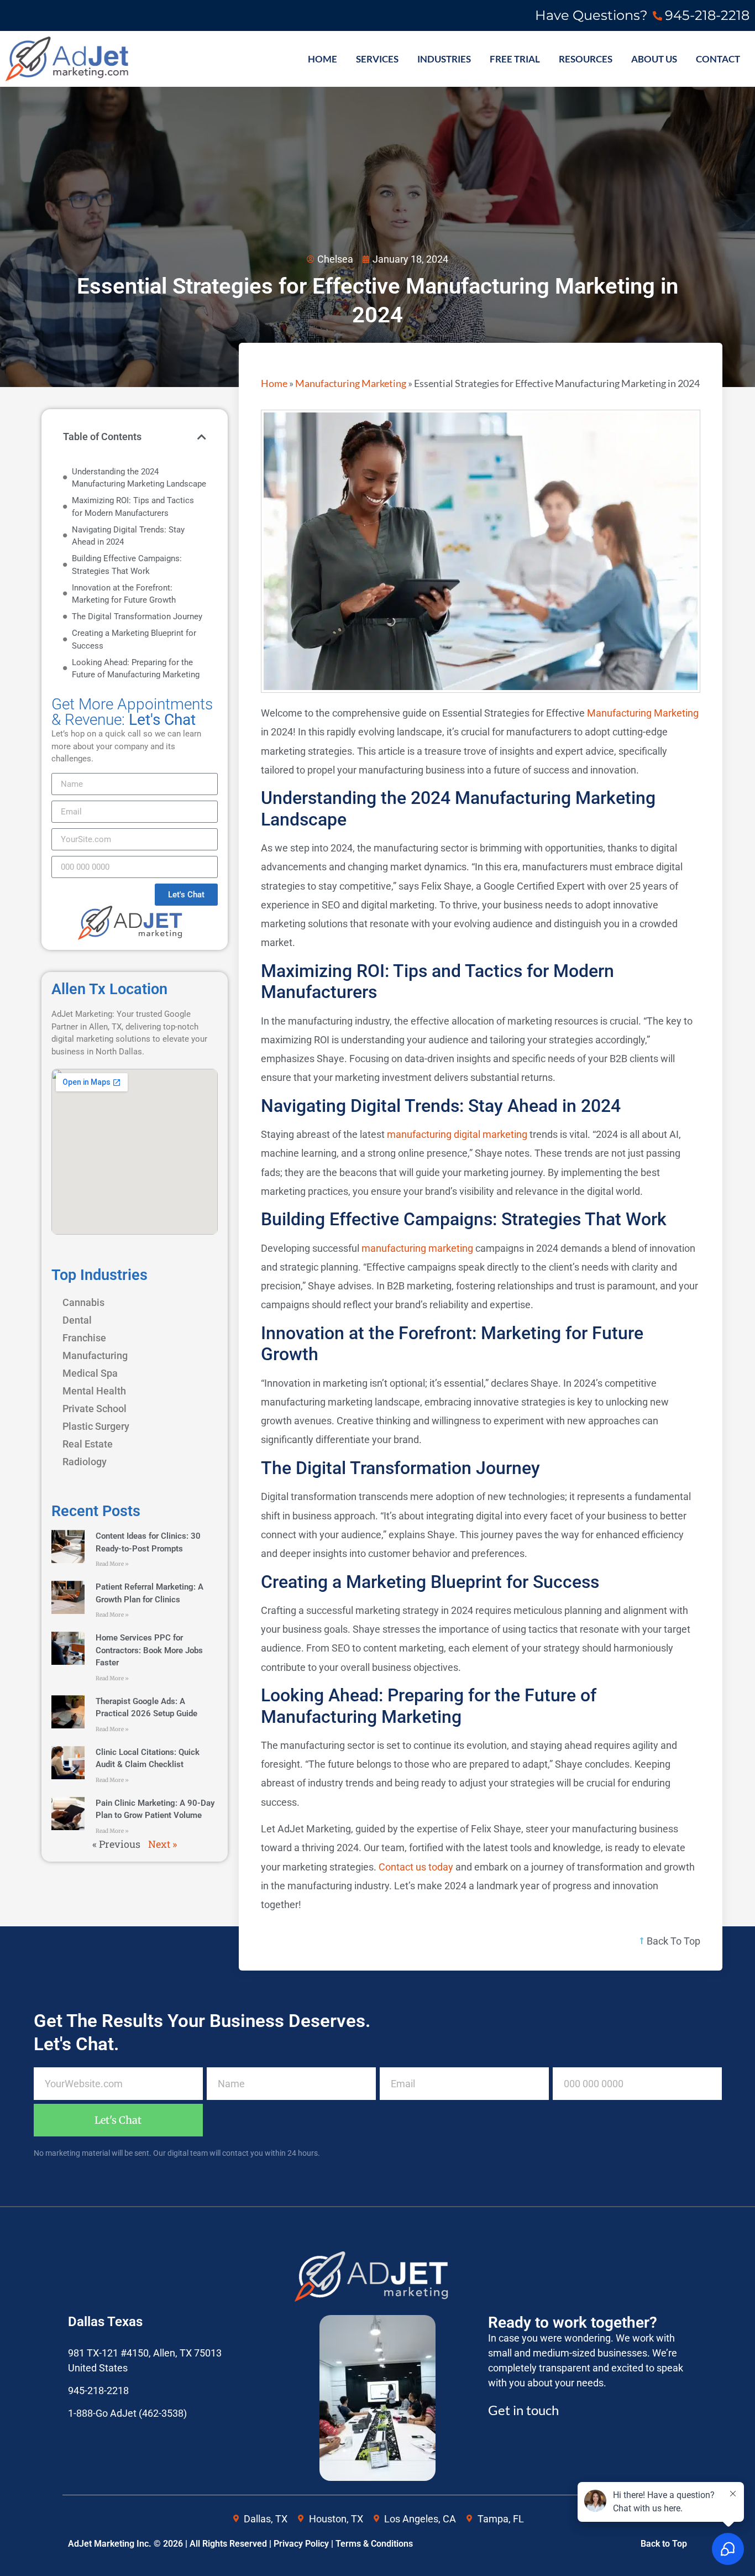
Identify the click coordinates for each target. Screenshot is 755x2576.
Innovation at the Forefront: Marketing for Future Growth (124, 594)
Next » (162, 1844)
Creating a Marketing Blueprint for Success (134, 639)
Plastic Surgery (96, 1426)
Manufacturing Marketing (351, 383)
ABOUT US (654, 59)
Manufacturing (95, 1355)
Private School (95, 1409)
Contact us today (416, 1867)
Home (274, 383)
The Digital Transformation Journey (137, 616)
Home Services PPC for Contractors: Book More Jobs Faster (149, 1650)
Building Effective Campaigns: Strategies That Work (127, 565)
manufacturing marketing (417, 1248)
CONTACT (718, 59)
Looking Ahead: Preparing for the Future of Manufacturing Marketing (136, 669)
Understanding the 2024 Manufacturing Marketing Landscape (139, 478)
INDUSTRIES (444, 59)
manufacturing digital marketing (457, 1134)
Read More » (112, 1564)
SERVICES (377, 59)
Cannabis (83, 1302)
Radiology (85, 1462)
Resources (586, 59)
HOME (323, 59)
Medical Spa (90, 1373)
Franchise (84, 1338)
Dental (77, 1320)
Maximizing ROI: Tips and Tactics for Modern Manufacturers (133, 507)
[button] (202, 437)
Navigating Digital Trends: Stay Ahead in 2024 (128, 536)
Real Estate (88, 1444)
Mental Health (94, 1391)
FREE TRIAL (515, 59)
